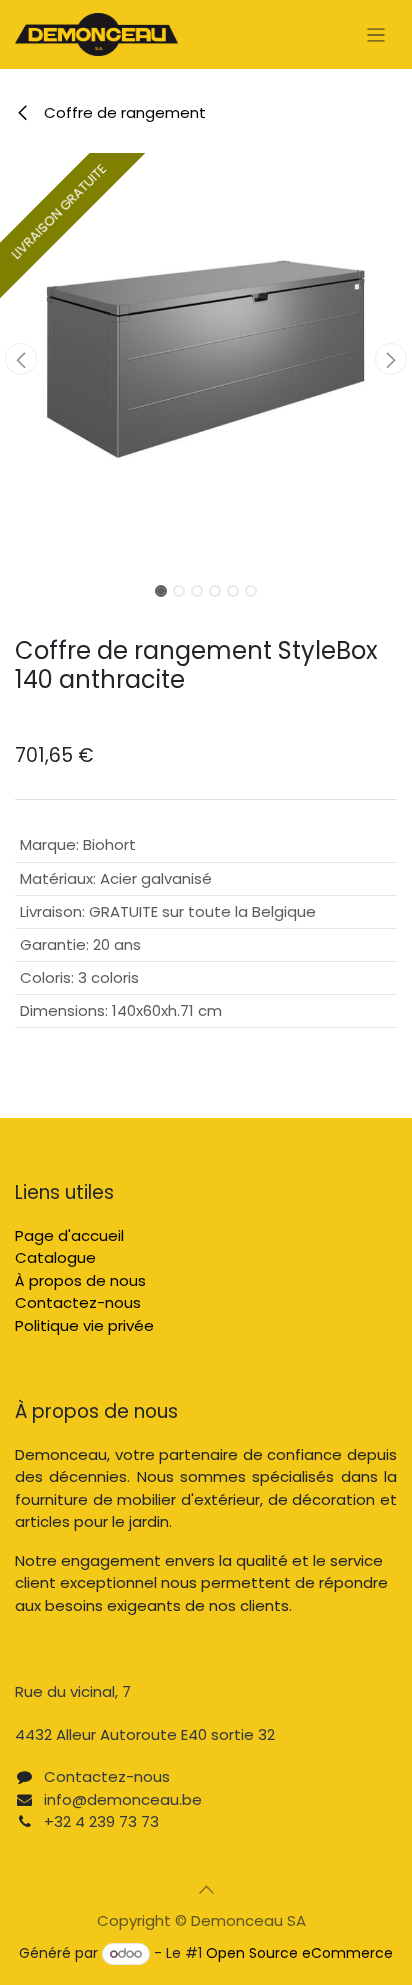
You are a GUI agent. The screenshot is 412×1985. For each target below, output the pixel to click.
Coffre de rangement (123, 112)
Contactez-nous (78, 1302)
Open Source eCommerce (299, 1953)
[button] (20, 359)
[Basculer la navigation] (376, 34)
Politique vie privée (84, 1325)
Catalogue (55, 1257)
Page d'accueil (69, 1235)
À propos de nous (80, 1280)
